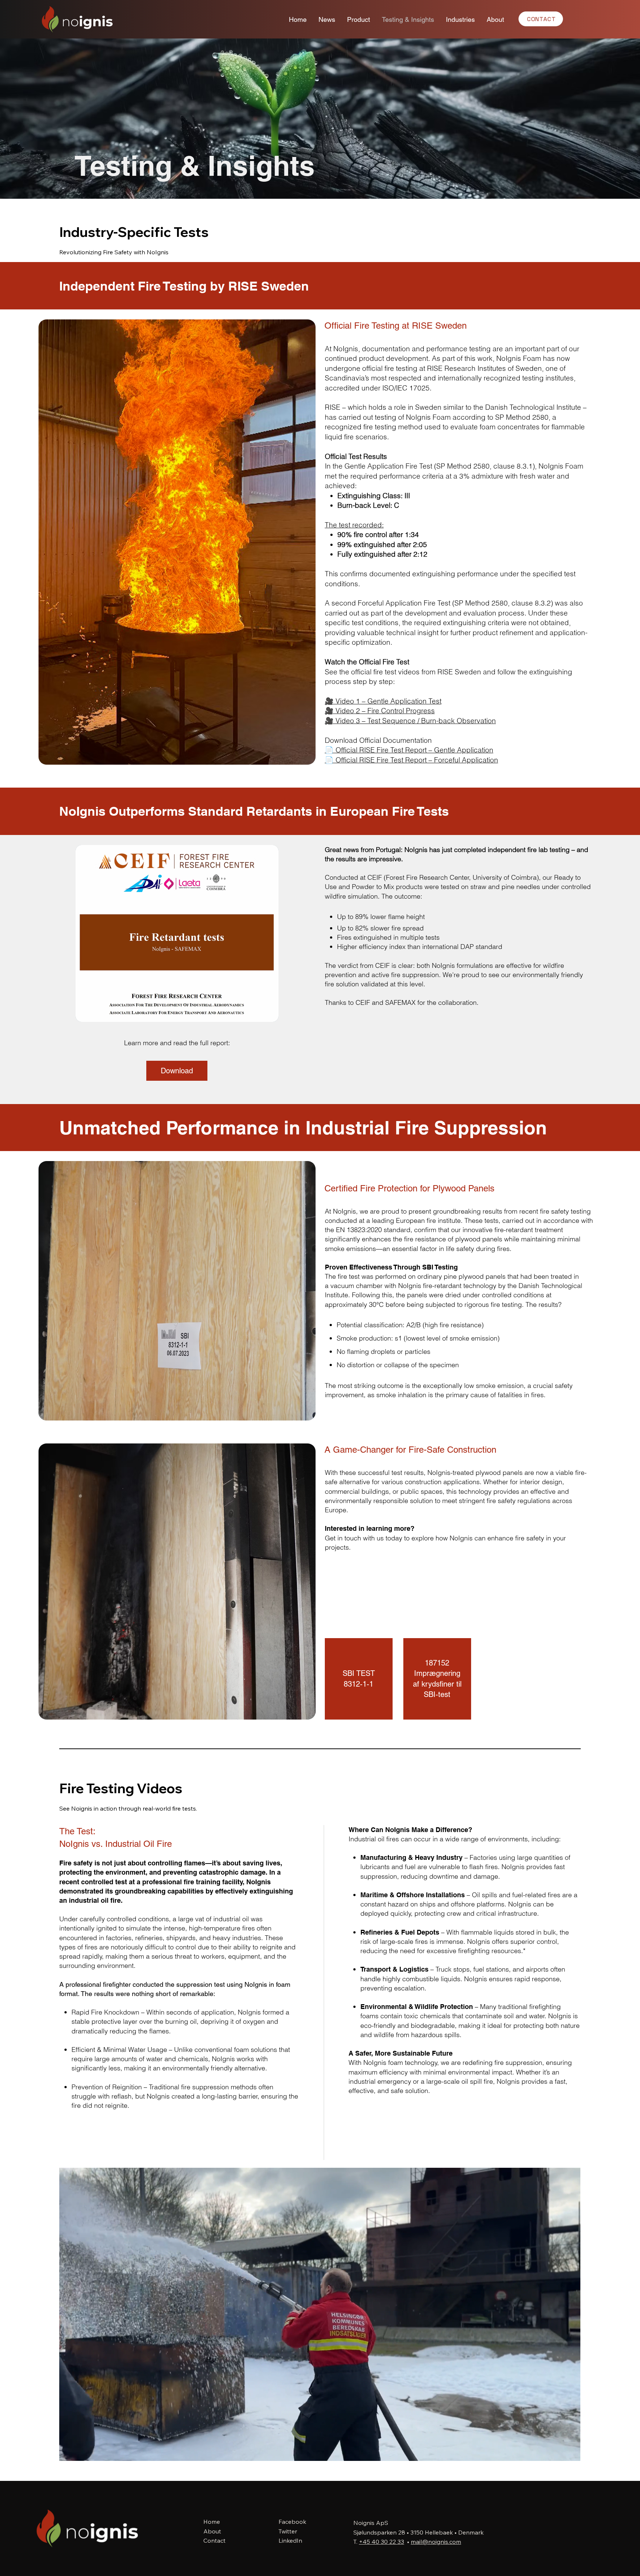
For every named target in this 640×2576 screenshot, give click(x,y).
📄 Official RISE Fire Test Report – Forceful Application (411, 760)
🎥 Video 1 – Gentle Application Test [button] (383, 701)
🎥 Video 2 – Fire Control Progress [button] (380, 711)
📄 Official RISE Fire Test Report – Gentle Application (409, 750)
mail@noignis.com (436, 2542)
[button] (567, 2452)
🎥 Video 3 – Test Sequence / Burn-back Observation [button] (410, 721)
